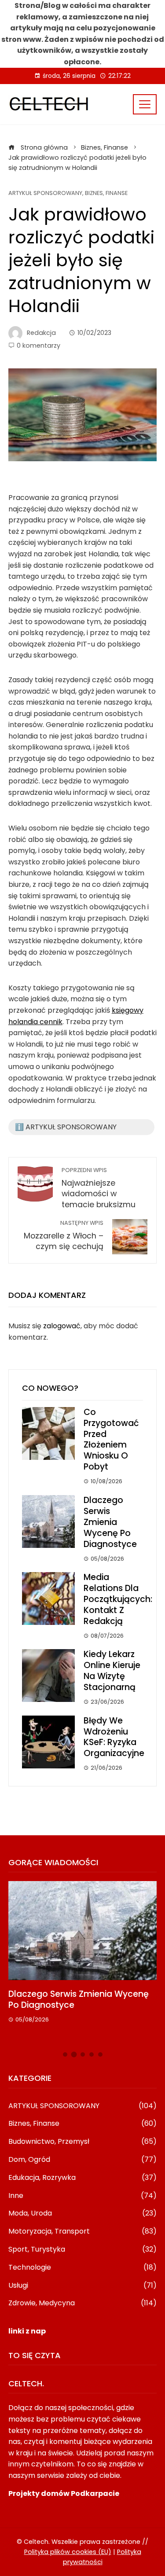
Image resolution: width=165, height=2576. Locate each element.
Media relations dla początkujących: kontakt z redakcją (118, 1599)
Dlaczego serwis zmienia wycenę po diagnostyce (110, 1522)
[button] (65, 2054)
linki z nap (27, 2331)
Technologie (83, 2268)
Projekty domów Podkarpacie (64, 2493)
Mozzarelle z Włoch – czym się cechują (64, 1236)
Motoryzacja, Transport (83, 2232)
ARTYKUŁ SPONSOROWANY (45, 193)
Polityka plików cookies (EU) (68, 2552)
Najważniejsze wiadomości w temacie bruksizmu (99, 1188)
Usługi (83, 2286)
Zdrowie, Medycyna (83, 2303)
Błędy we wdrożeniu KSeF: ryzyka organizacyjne (114, 1737)
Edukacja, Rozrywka (83, 2178)
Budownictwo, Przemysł (83, 2142)
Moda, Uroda (83, 2214)
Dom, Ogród (83, 2160)
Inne (83, 2196)
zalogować (62, 1326)
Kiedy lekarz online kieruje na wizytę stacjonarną (112, 1671)
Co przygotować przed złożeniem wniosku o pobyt (111, 1440)
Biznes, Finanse (106, 193)
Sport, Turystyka (83, 2250)
